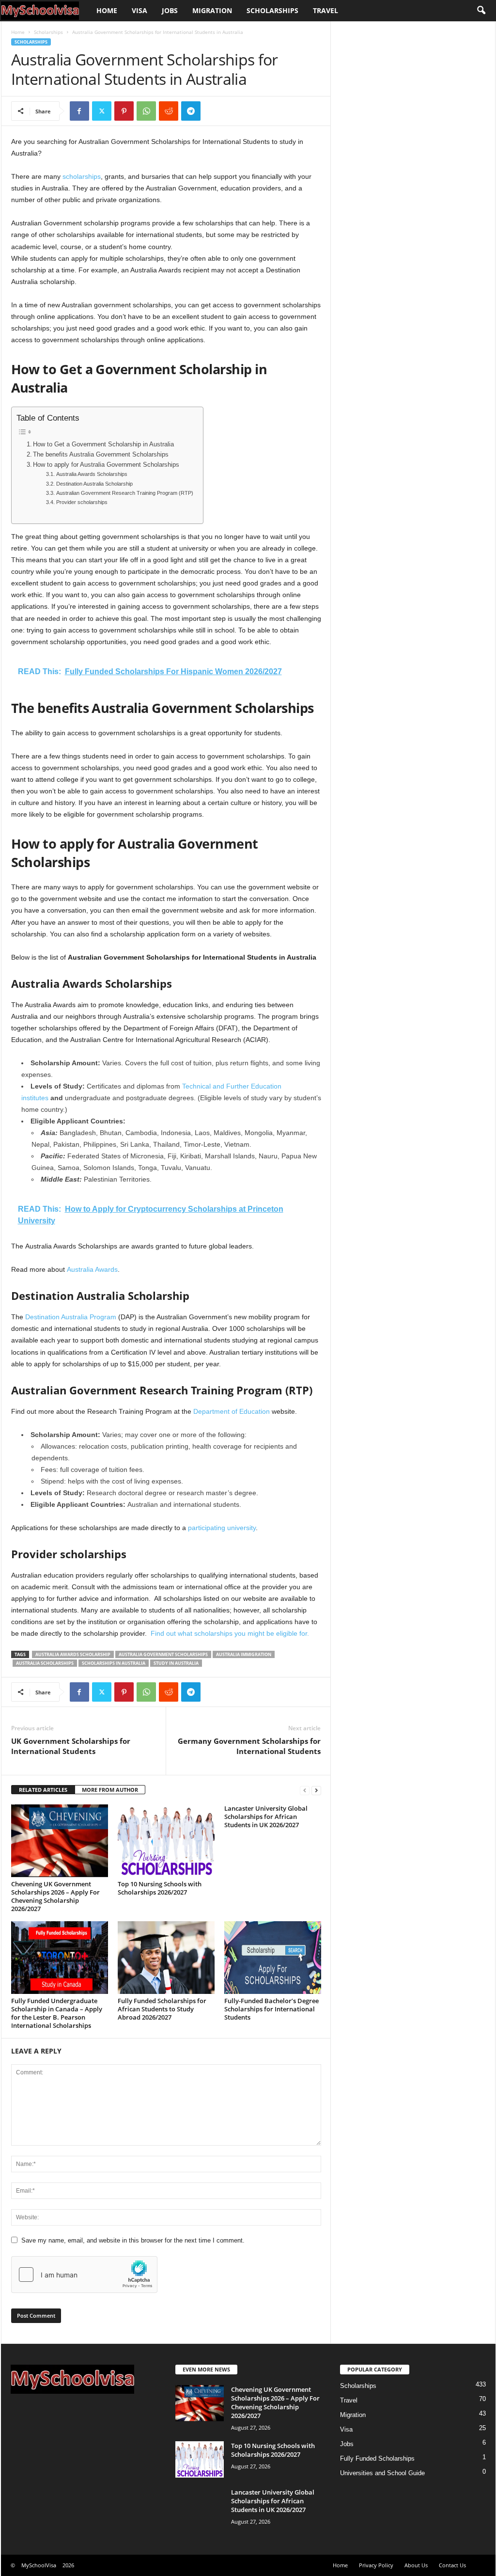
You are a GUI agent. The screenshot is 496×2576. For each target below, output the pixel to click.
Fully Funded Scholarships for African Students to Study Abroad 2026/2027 (162, 2009)
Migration (212, 10)
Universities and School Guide (382, 2473)
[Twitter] (102, 111)
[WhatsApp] (146, 111)
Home (107, 10)
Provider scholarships (82, 502)
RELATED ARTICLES (43, 1790)
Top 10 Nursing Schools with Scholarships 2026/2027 (160, 1888)
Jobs (170, 10)
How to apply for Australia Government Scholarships (106, 465)
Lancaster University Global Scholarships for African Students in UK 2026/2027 (266, 1817)
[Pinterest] (124, 111)
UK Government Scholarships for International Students (71, 1746)
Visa (139, 10)
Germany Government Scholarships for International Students (249, 1746)
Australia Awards (92, 1269)
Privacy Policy (376, 2565)
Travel (325, 10)
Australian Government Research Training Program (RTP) (124, 493)
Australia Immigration (244, 1654)
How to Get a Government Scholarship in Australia (103, 444)
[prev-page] (305, 1790)
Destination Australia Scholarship (94, 484)
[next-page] (316, 1790)
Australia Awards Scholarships (92, 474)
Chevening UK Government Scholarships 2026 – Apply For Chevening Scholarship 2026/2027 (55, 1896)
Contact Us (452, 2565)
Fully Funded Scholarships (377, 2458)
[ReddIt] (169, 111)
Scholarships (272, 10)
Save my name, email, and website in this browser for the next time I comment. (133, 2240)
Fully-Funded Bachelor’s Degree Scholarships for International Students (271, 2009)
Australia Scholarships (45, 1663)
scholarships (82, 176)
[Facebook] (79, 111)
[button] (481, 11)
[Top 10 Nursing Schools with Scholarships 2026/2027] (166, 1841)
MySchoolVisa (39, 2565)
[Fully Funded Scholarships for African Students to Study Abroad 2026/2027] (166, 1958)
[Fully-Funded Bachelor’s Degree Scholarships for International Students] (273, 1958)
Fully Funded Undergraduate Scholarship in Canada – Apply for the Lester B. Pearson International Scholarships (57, 2013)
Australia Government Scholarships (163, 1654)
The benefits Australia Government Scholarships (101, 455)
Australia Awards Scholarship (73, 1654)
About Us (416, 2565)
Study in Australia (176, 1663)
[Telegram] (191, 111)
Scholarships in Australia (114, 1663)
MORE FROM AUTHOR (110, 1790)
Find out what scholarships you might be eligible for (229, 1633)
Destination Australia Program (71, 1317)
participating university (222, 1528)
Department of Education (232, 1411)
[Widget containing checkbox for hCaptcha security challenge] (84, 2275)
